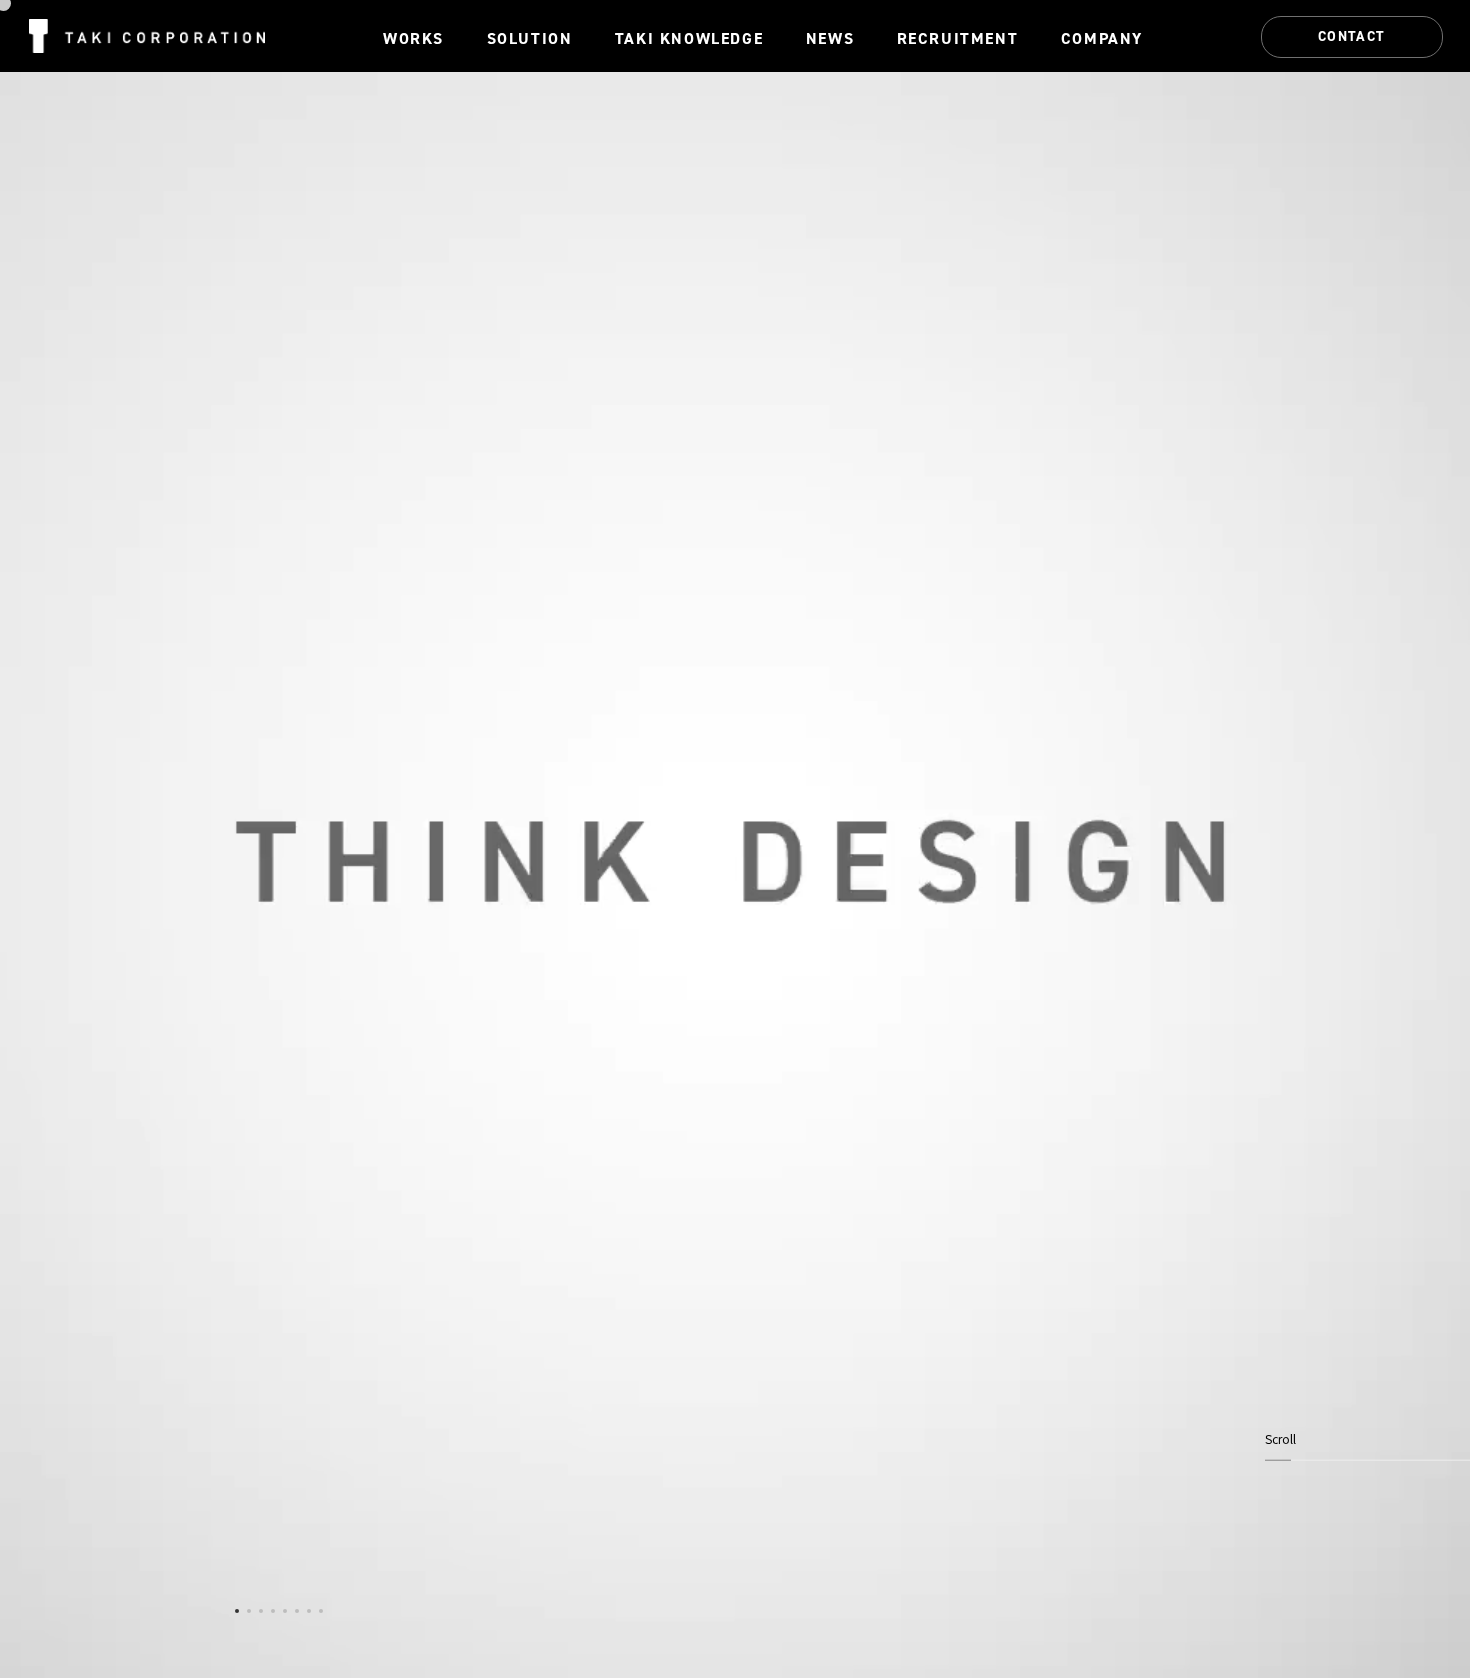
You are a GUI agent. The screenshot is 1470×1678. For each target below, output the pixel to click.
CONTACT (1352, 36)
